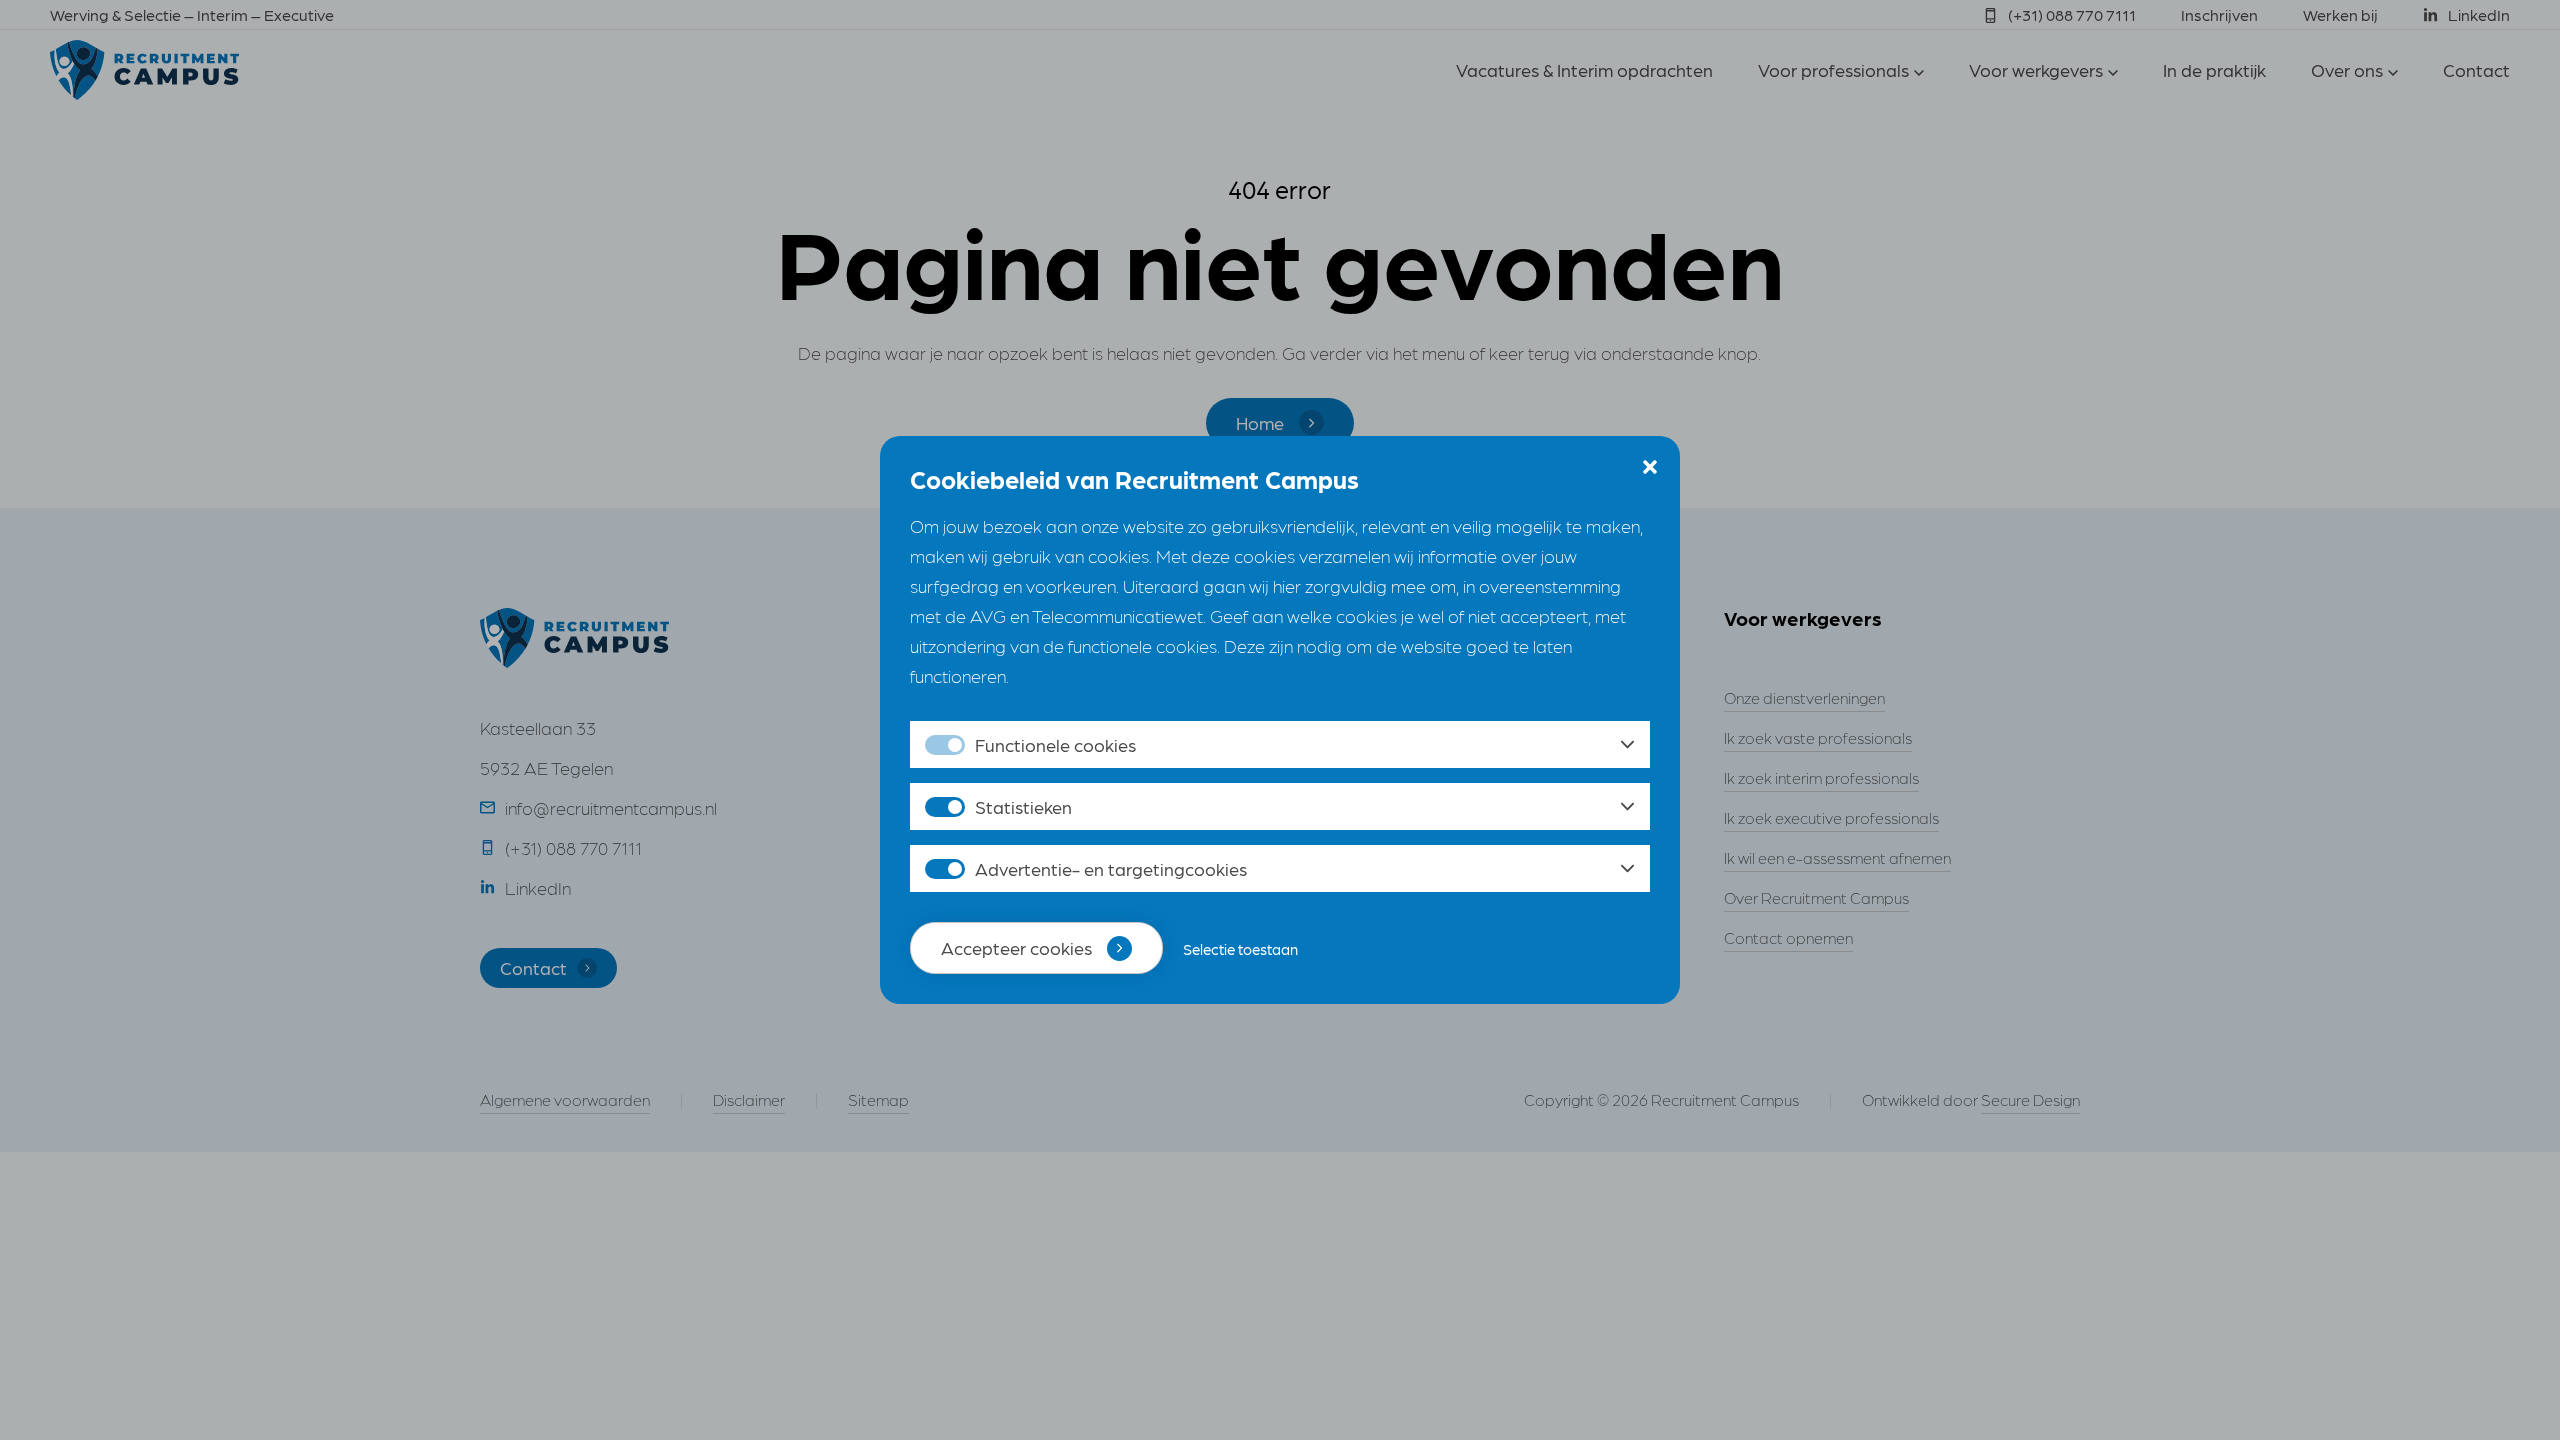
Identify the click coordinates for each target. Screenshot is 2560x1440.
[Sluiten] (1650, 466)
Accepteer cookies (1016, 947)
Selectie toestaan (1240, 949)
